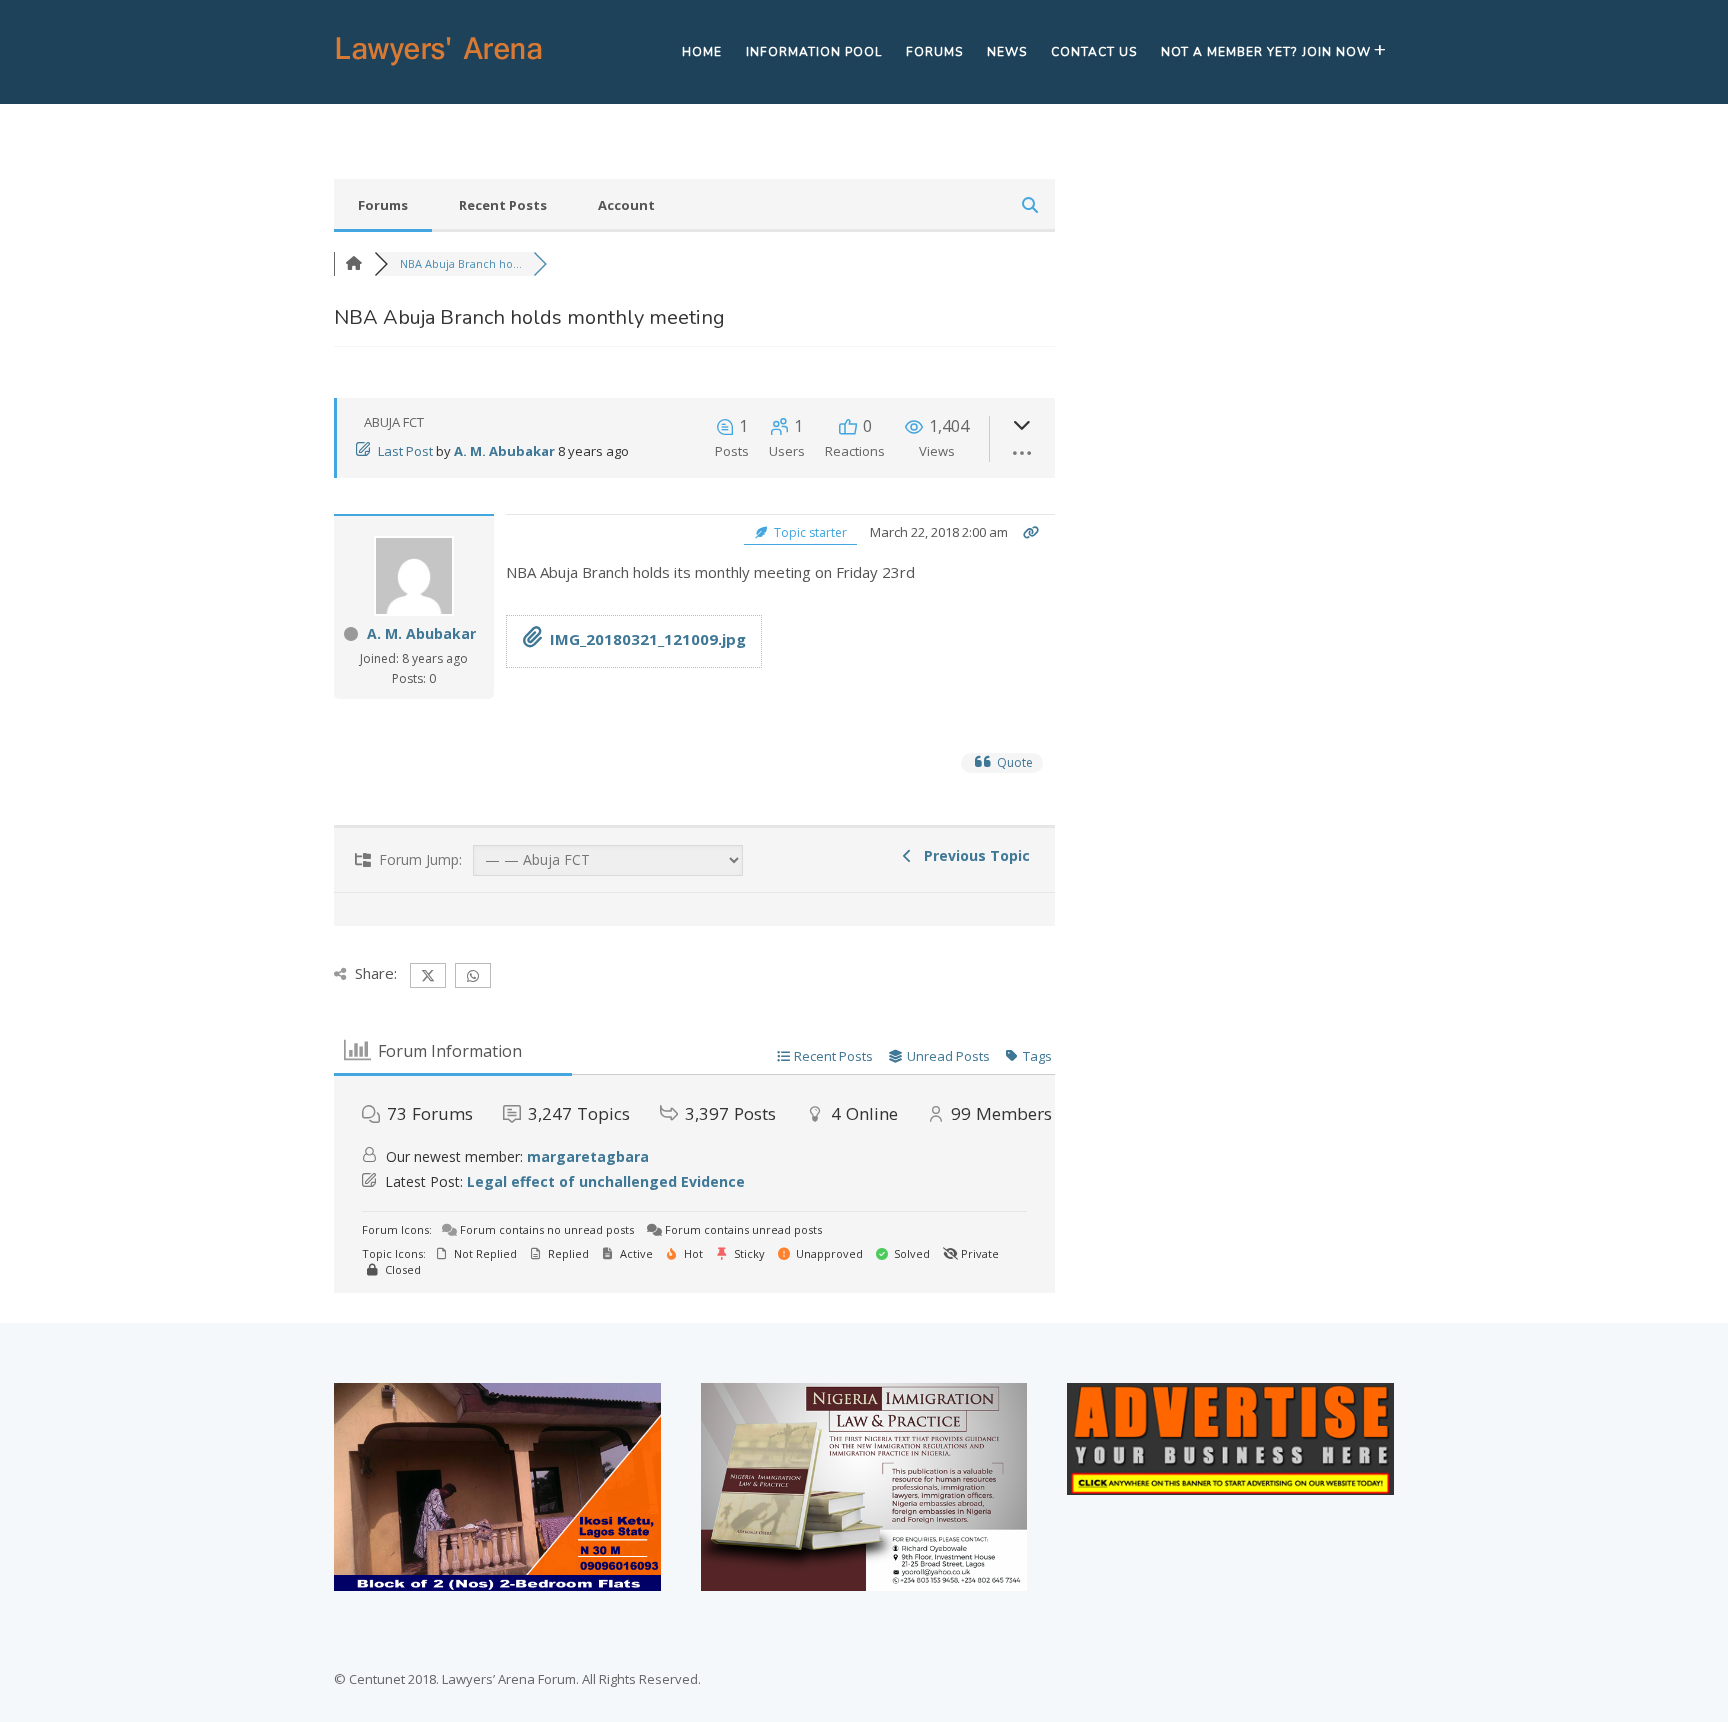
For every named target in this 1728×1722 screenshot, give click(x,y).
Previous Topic (973, 855)
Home (702, 52)
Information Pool (814, 52)
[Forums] (354, 263)
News (1007, 52)
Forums (934, 52)
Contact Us (1094, 52)
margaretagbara (588, 1156)
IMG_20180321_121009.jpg (648, 639)
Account (626, 205)
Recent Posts (503, 205)
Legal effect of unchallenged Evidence (606, 1181)
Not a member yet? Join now (1266, 52)
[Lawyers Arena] (439, 66)
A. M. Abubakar (504, 451)
